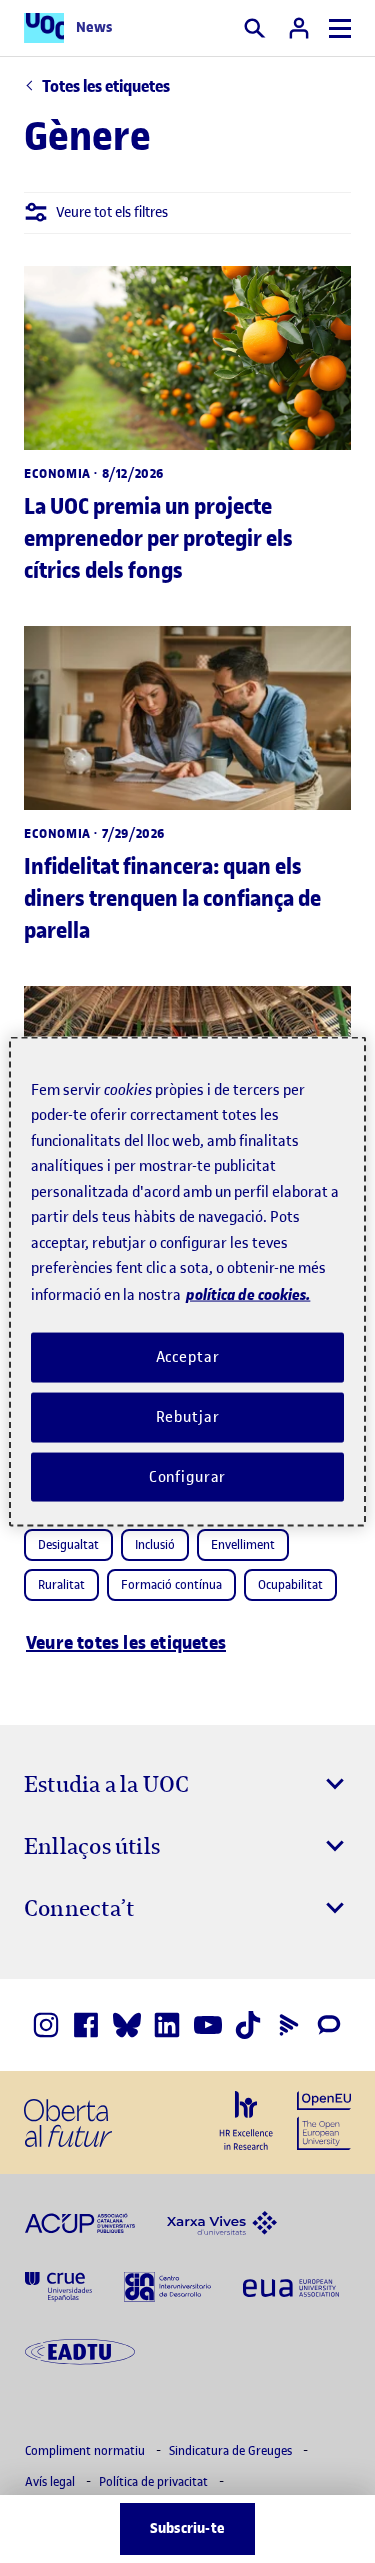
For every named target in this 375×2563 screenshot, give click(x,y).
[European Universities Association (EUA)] (291, 2286)
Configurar (188, 1476)
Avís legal (51, 2481)
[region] (187, 1281)
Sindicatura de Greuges (232, 2450)
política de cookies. (248, 1293)
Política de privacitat (155, 2481)
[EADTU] (80, 2350)
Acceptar (188, 1357)
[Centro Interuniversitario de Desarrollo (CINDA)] (167, 2286)
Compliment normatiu (86, 2450)
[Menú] (340, 28)
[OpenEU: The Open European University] (324, 2119)
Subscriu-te (187, 2528)
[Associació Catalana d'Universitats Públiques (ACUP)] (80, 2222)
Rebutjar (188, 1416)
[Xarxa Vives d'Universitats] (222, 2222)
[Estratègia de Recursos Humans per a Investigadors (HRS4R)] (246, 2121)
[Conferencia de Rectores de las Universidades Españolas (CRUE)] (58, 2286)
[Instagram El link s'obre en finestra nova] (46, 2025)
